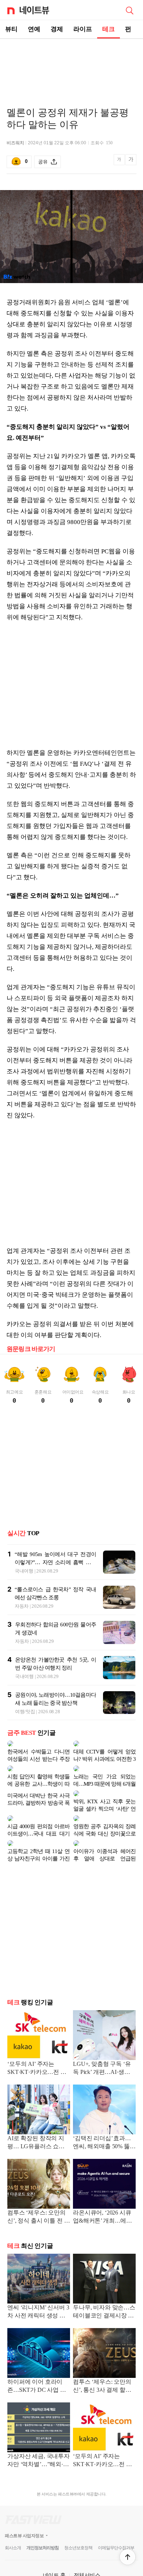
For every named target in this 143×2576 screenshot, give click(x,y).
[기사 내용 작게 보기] (120, 164)
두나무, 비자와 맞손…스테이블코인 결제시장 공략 (104, 2283)
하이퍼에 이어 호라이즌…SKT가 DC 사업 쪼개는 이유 (37, 2357)
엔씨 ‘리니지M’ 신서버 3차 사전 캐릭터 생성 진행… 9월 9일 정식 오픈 (38, 2283)
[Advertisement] (71, 64)
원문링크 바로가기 (31, 1349)
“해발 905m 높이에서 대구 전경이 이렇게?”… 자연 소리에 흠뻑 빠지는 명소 (55, 1562)
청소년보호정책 (78, 2519)
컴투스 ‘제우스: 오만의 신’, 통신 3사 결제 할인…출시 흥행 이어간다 (103, 2357)
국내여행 (24, 1571)
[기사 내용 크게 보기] (131, 162)
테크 (109, 29)
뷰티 (11, 29)
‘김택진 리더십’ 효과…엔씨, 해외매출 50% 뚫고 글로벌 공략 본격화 (104, 2114)
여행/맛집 (25, 1712)
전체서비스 (87, 2546)
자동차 (22, 1606)
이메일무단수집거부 (116, 2519)
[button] (128, 2557)
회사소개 (13, 2519)
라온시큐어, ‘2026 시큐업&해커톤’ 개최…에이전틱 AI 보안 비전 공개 (102, 2188)
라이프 (83, 29)
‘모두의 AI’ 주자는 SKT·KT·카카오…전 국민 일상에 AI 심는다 (37, 2039)
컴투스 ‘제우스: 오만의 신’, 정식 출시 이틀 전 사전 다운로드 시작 (38, 2188)
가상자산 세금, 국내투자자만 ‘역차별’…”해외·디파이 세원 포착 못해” (38, 2432)
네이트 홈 (54, 2546)
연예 (34, 29)
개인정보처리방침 (43, 2519)
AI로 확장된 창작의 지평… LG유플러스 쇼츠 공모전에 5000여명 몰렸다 (38, 2114)
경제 (57, 29)
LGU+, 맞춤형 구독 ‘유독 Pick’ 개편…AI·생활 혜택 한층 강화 (102, 2039)
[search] (129, 10)
